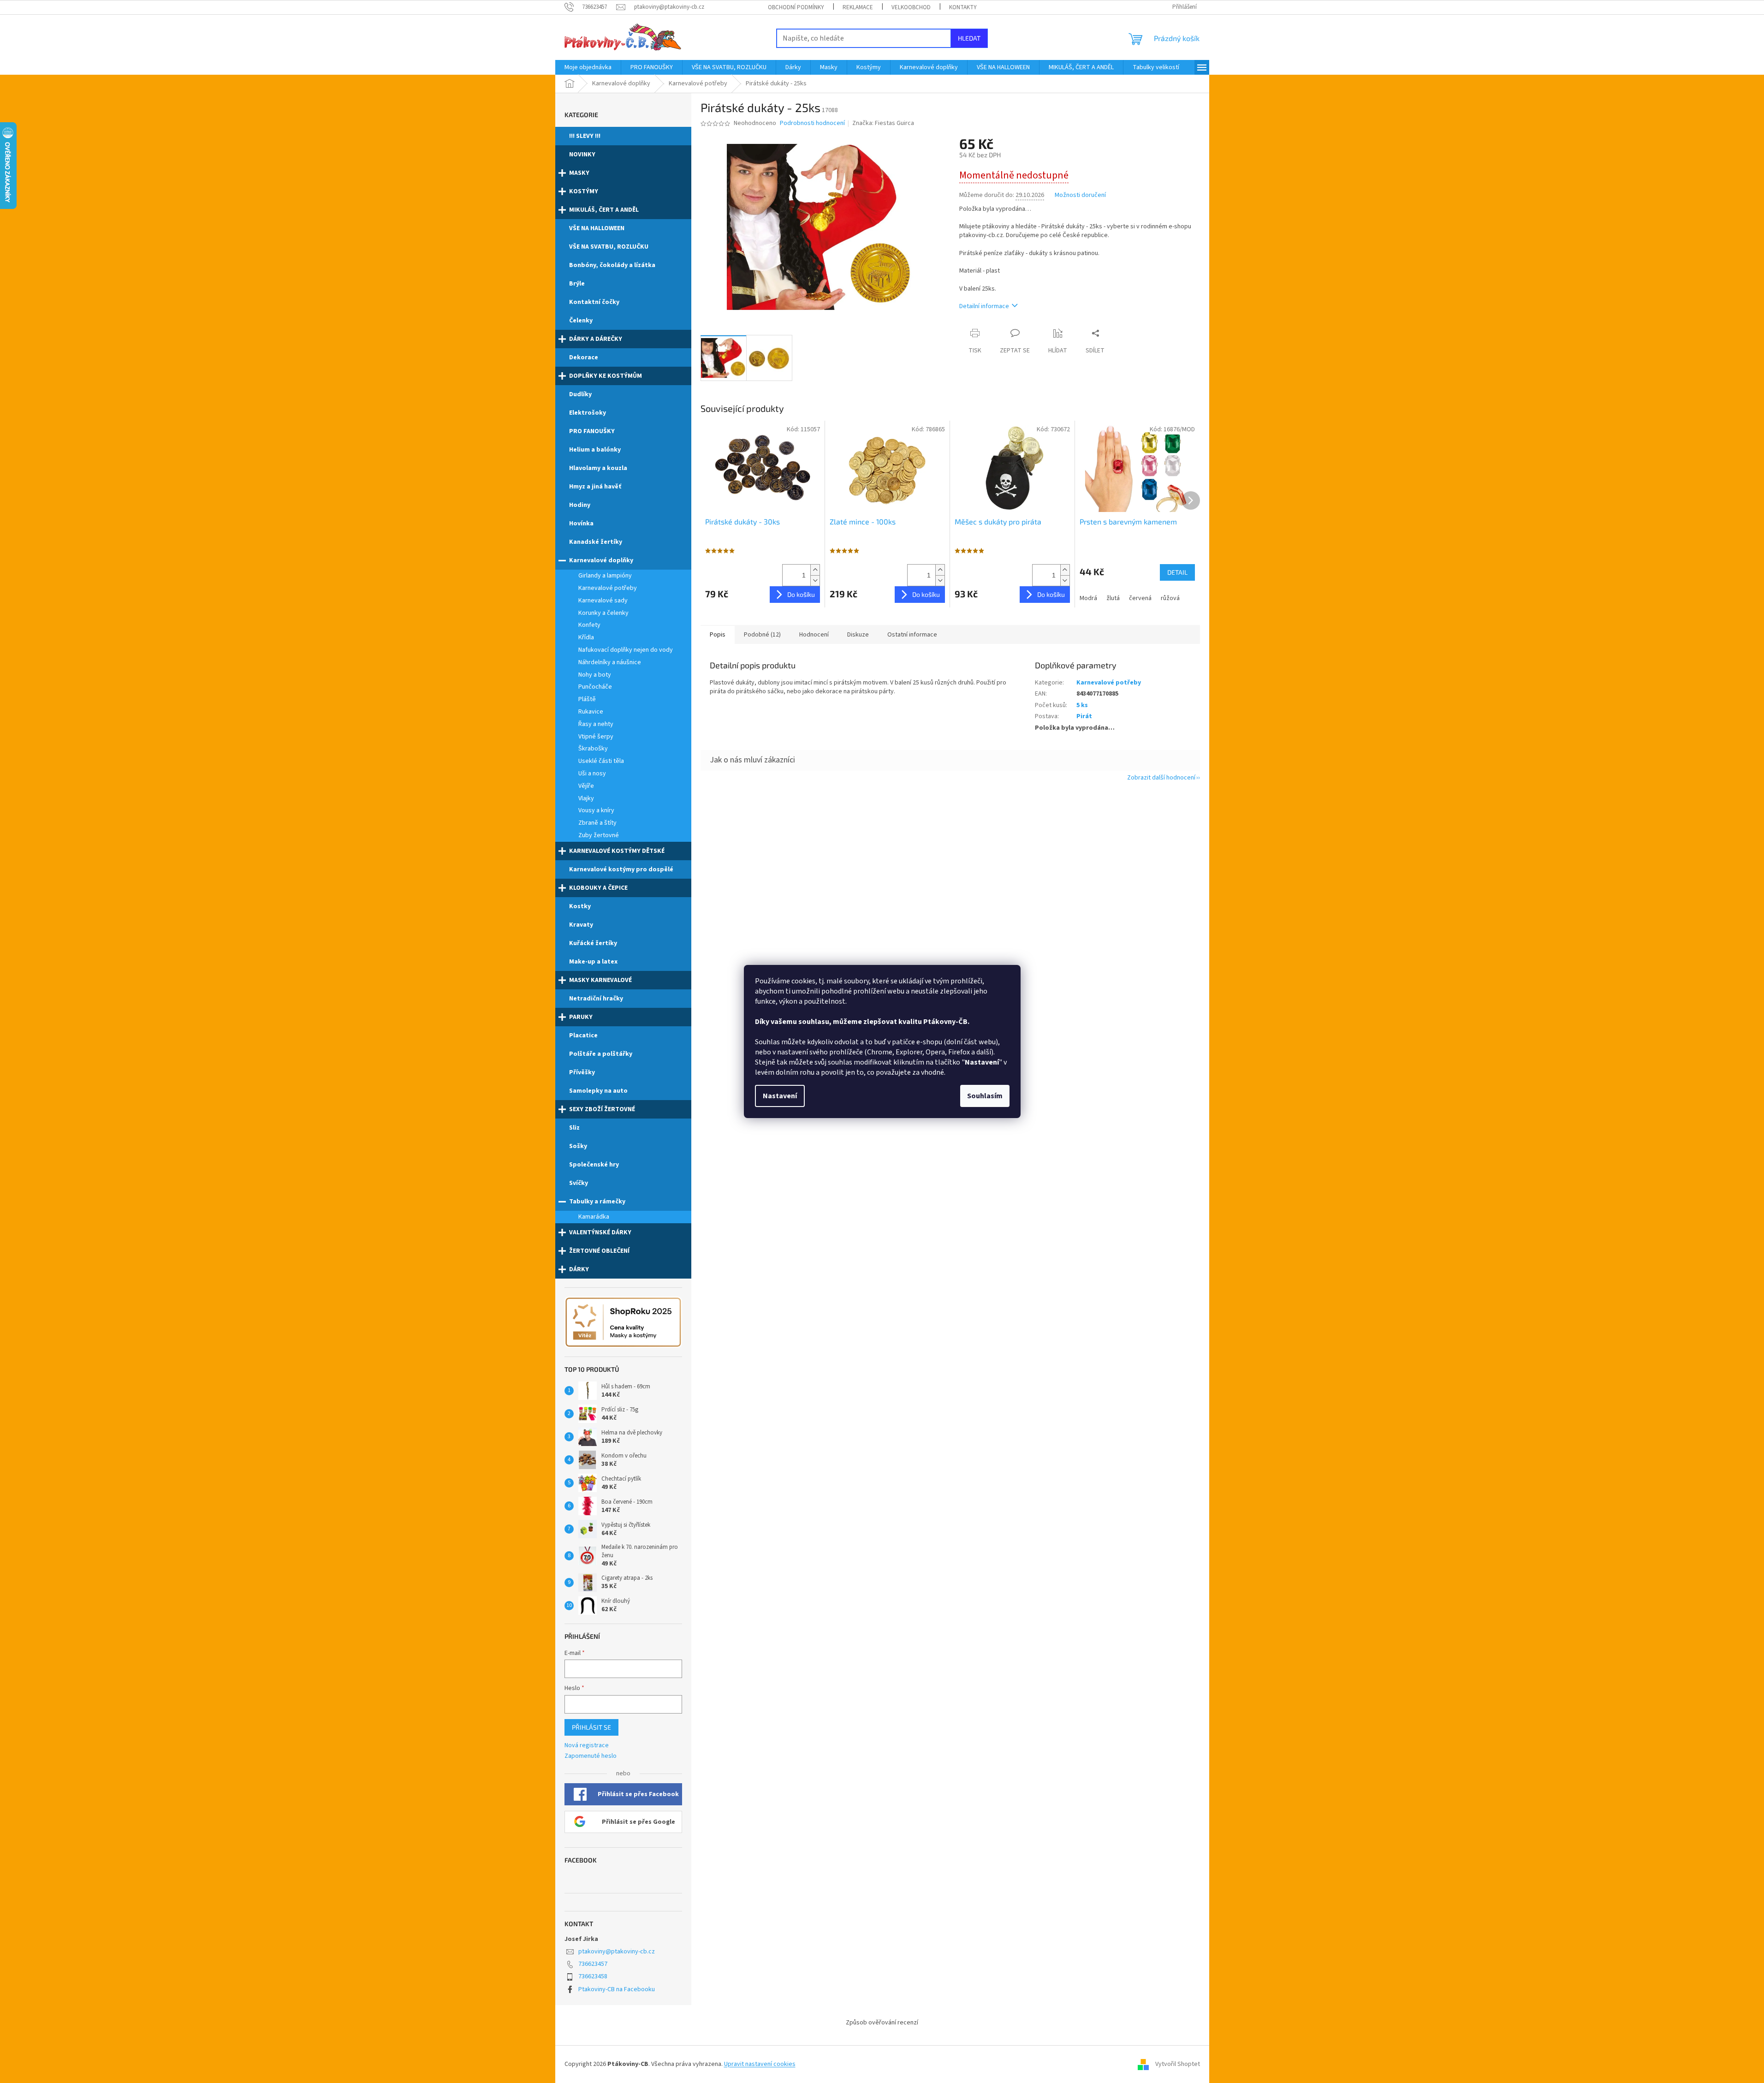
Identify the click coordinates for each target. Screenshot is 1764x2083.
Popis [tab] (718, 635)
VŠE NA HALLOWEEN (597, 228)
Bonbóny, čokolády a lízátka (612, 265)
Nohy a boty (595, 675)
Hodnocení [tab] (814, 635)
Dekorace (584, 357)
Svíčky (579, 1183)
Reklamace (858, 7)
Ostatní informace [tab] (912, 635)
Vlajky (586, 798)
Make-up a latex (593, 962)
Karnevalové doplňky (601, 560)
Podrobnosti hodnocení (812, 123)
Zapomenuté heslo (591, 1756)
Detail (1177, 572)
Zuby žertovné (599, 835)
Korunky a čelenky (603, 613)
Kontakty (963, 7)
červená (1140, 598)
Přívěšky (582, 1072)
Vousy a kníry (596, 810)
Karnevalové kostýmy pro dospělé (621, 869)
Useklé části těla (601, 761)
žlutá (1113, 598)
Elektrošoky (588, 413)
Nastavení (780, 1096)
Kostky (580, 906)
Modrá (1088, 598)
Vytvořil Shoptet (1178, 2064)
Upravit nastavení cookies (760, 2064)
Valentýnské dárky (600, 1232)
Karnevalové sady (603, 601)
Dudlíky (580, 394)
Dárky (579, 1269)
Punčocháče (595, 687)
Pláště (587, 699)
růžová (1170, 598)
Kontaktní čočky (594, 302)
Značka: (883, 123)
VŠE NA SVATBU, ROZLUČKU (609, 247)
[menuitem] (588, 67)
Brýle (577, 284)
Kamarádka (594, 1217)
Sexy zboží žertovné (602, 1109)
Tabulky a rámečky (597, 1202)
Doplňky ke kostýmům (606, 376)
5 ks (1082, 705)
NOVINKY (582, 155)
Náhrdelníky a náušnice (610, 662)
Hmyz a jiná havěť (595, 487)
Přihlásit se (591, 1727)
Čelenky (581, 321)
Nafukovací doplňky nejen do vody (626, 650)
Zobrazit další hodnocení (1161, 778)
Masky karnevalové (600, 980)
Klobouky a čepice (598, 888)
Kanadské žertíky (596, 542)
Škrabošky (593, 749)
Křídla (586, 637)
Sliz (574, 1128)
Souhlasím (985, 1096)
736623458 (593, 1976)
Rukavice (591, 712)
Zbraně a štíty (597, 823)
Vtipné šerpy (596, 737)
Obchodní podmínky (796, 7)
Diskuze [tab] (858, 635)
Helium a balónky (595, 450)
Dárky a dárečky (596, 339)
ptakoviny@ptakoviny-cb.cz (617, 1952)
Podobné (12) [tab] (762, 635)
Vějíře (586, 786)
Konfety (589, 625)
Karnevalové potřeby (608, 588)
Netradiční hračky (596, 999)
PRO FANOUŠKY (592, 431)
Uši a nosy (592, 774)
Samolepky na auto (598, 1091)
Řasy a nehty (596, 724)
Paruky (581, 1017)
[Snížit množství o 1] (815, 580)
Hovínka (581, 524)
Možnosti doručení (1080, 195)
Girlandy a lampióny (605, 576)
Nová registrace (587, 1746)
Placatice (583, 1036)
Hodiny (580, 505)
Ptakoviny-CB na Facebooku (617, 1989)
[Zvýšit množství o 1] (815, 570)
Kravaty (581, 925)
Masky (579, 173)
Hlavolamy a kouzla (598, 468)
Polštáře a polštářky (601, 1054)
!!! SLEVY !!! (585, 136)
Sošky (578, 1146)
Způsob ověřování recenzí (882, 2023)
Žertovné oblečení (599, 1251)
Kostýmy (584, 191)
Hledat (969, 38)
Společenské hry (594, 1165)
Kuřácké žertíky (593, 943)
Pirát (1084, 716)
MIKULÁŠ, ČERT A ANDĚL (604, 210)
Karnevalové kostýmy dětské (617, 851)
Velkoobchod (911, 7)
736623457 (593, 1964)
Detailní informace (984, 306)
